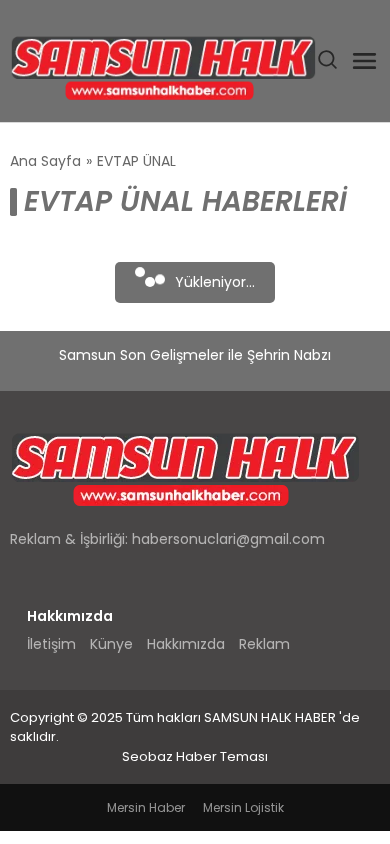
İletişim (51, 644)
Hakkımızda (186, 644)
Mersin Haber (146, 807)
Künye (111, 644)
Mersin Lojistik (243, 807)
